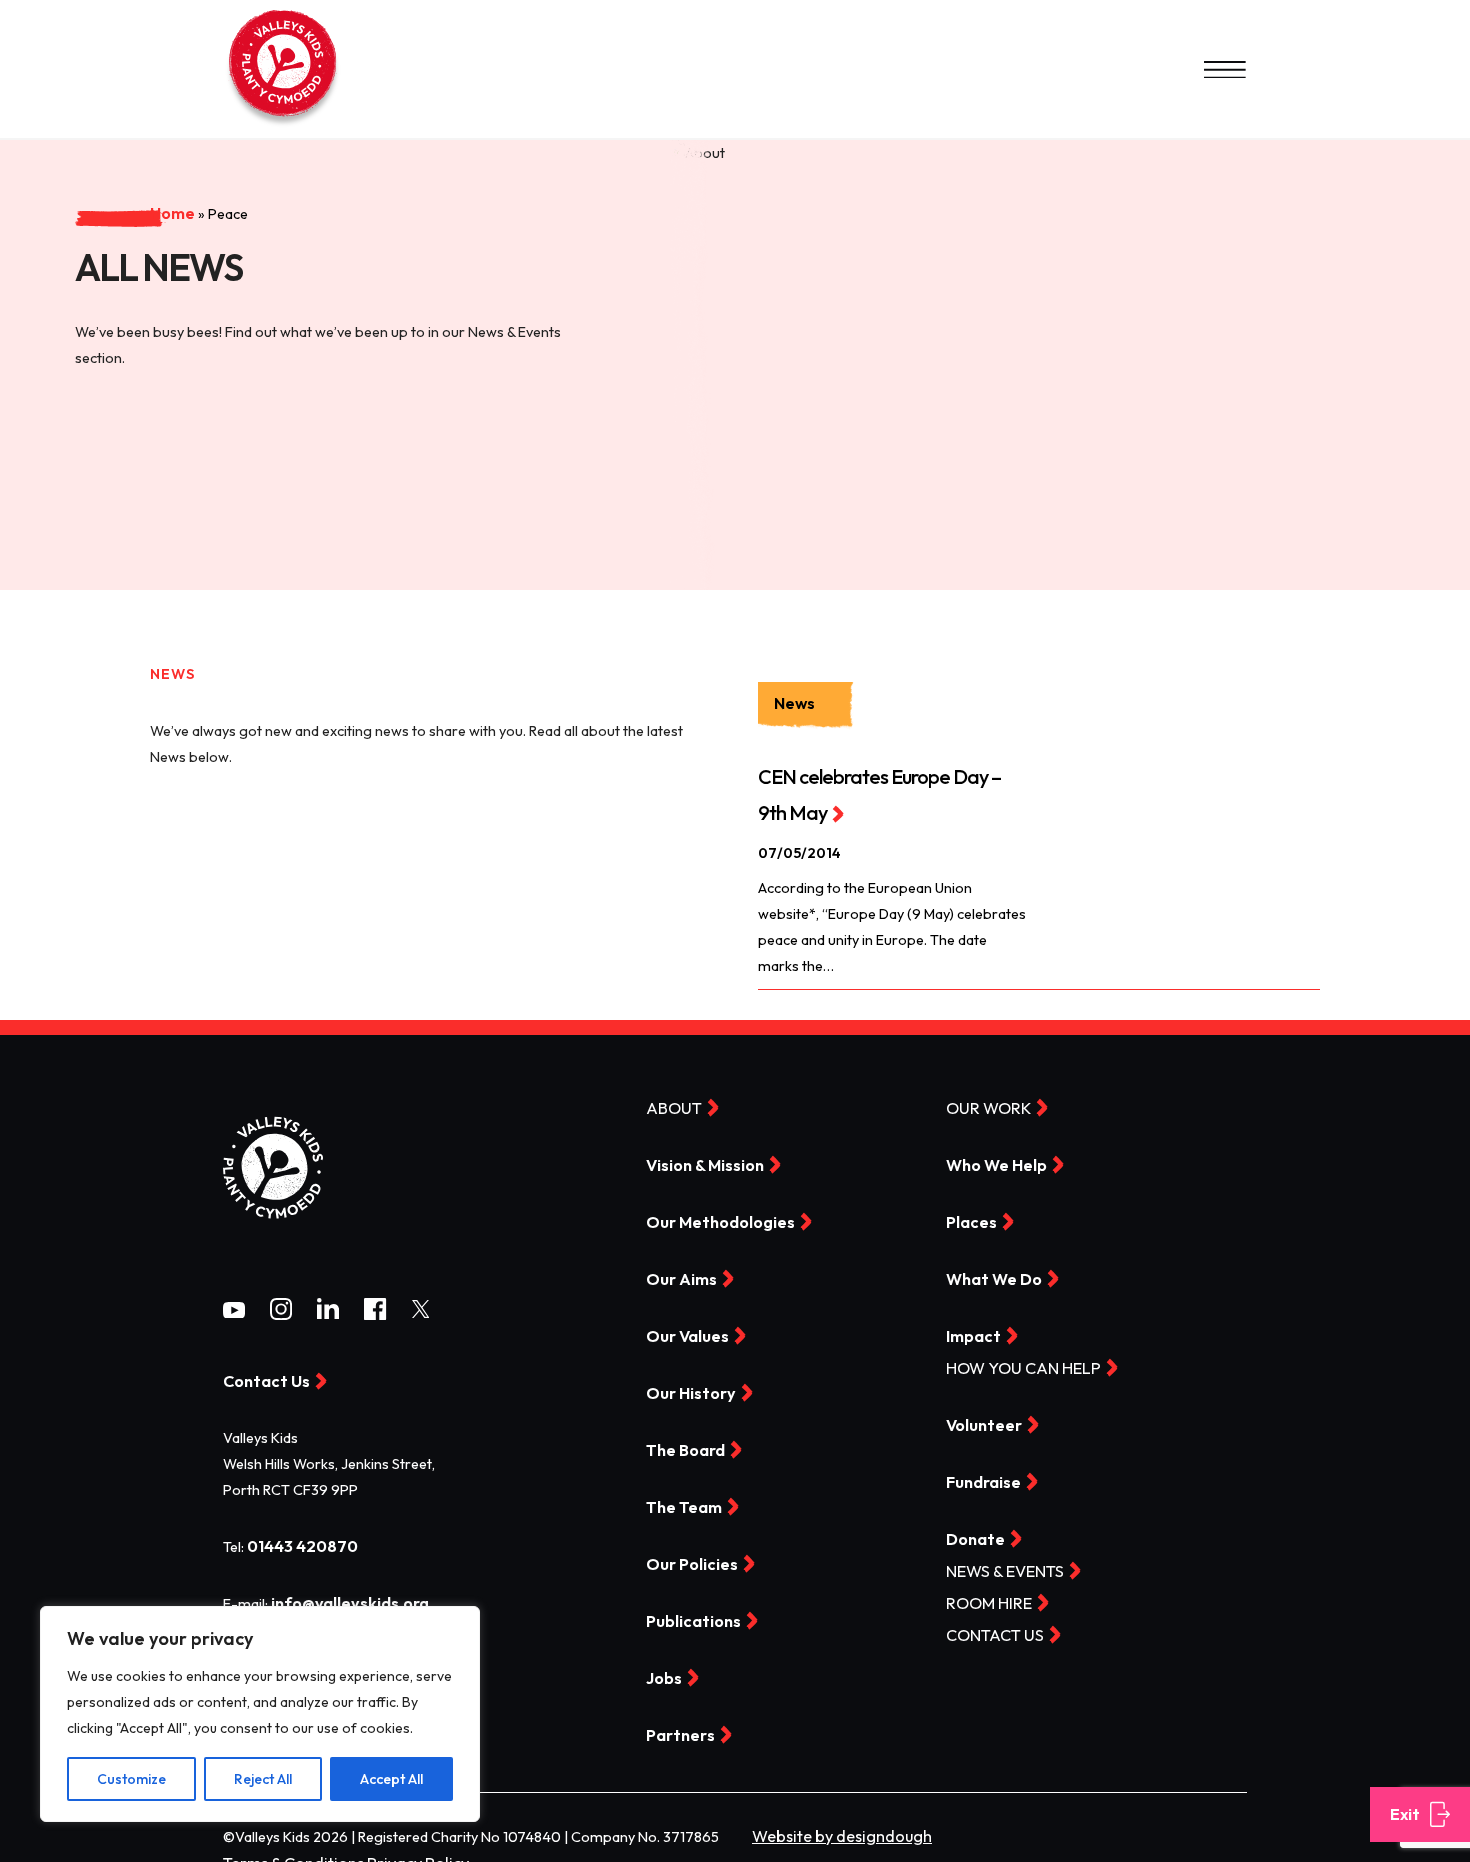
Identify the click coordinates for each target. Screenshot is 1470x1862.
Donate (972, 1531)
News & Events (999, 1562)
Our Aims (677, 1274)
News (789, 703)
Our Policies (687, 1556)
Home (90, 163)
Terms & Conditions (285, 1851)
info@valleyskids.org (344, 1598)
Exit (1403, 1815)
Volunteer (980, 1418)
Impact (970, 1330)
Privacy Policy (395, 1851)
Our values (683, 1330)
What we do (989, 1274)
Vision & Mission (701, 1161)
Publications (689, 1612)
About (670, 1104)
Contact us (989, 1625)
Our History (685, 1387)
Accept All (391, 1779)
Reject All (263, 1779)
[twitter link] (421, 1309)
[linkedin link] (328, 1311)
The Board (682, 1443)
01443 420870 (297, 1542)
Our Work (983, 1104)
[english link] (283, 125)
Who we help (992, 1161)
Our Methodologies (713, 1217)
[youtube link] (234, 1309)
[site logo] (273, 1231)
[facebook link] (375, 1311)
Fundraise (981, 1474)
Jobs (662, 1669)
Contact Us (261, 1378)
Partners (676, 1725)
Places (969, 1217)
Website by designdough (832, 1825)
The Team (681, 1499)
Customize (131, 1779)
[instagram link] (281, 1311)
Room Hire (983, 1594)
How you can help (1014, 1362)
